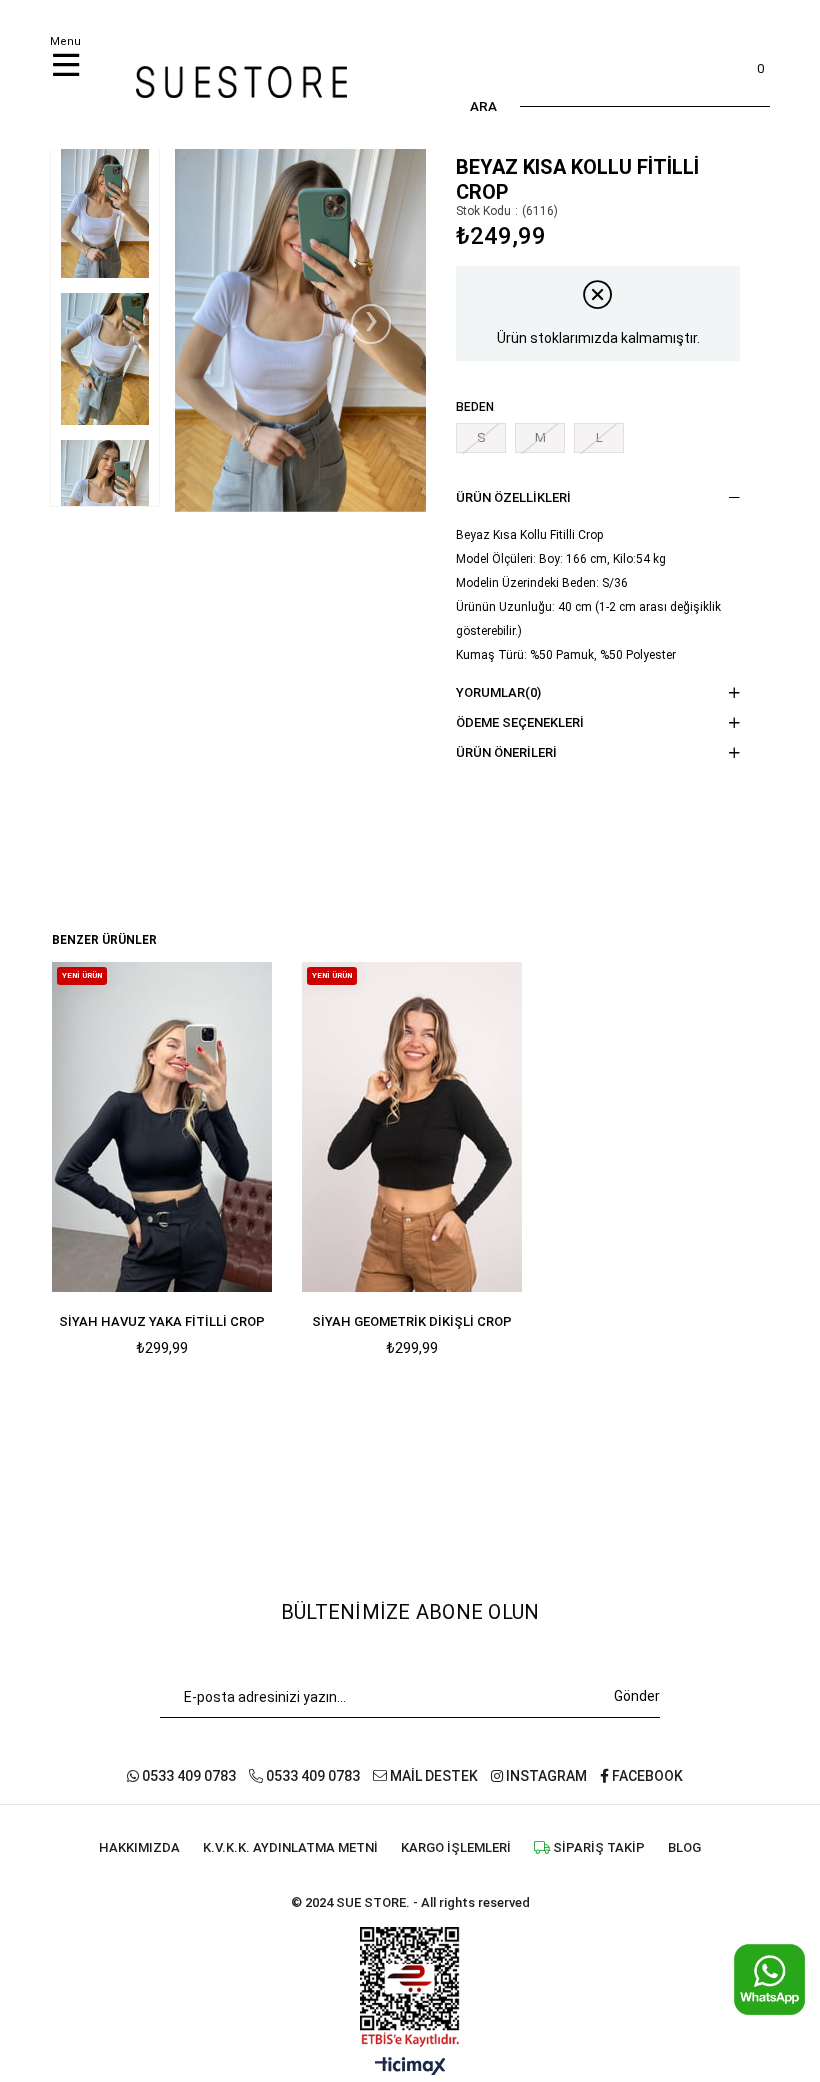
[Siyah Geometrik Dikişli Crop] (412, 1127)
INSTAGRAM (545, 1776)
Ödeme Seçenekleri (520, 722)
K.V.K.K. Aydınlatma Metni (290, 1847)
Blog (684, 1847)
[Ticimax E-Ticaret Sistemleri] (410, 2067)
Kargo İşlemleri (456, 1847)
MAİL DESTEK (432, 1776)
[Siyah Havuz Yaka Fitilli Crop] (162, 1127)
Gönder (637, 1696)
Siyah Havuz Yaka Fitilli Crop (162, 1321)
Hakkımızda (139, 1847)
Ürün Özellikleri (513, 497)
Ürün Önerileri (506, 752)
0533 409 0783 (187, 1776)
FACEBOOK (646, 1776)
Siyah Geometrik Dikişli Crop (412, 1321)
